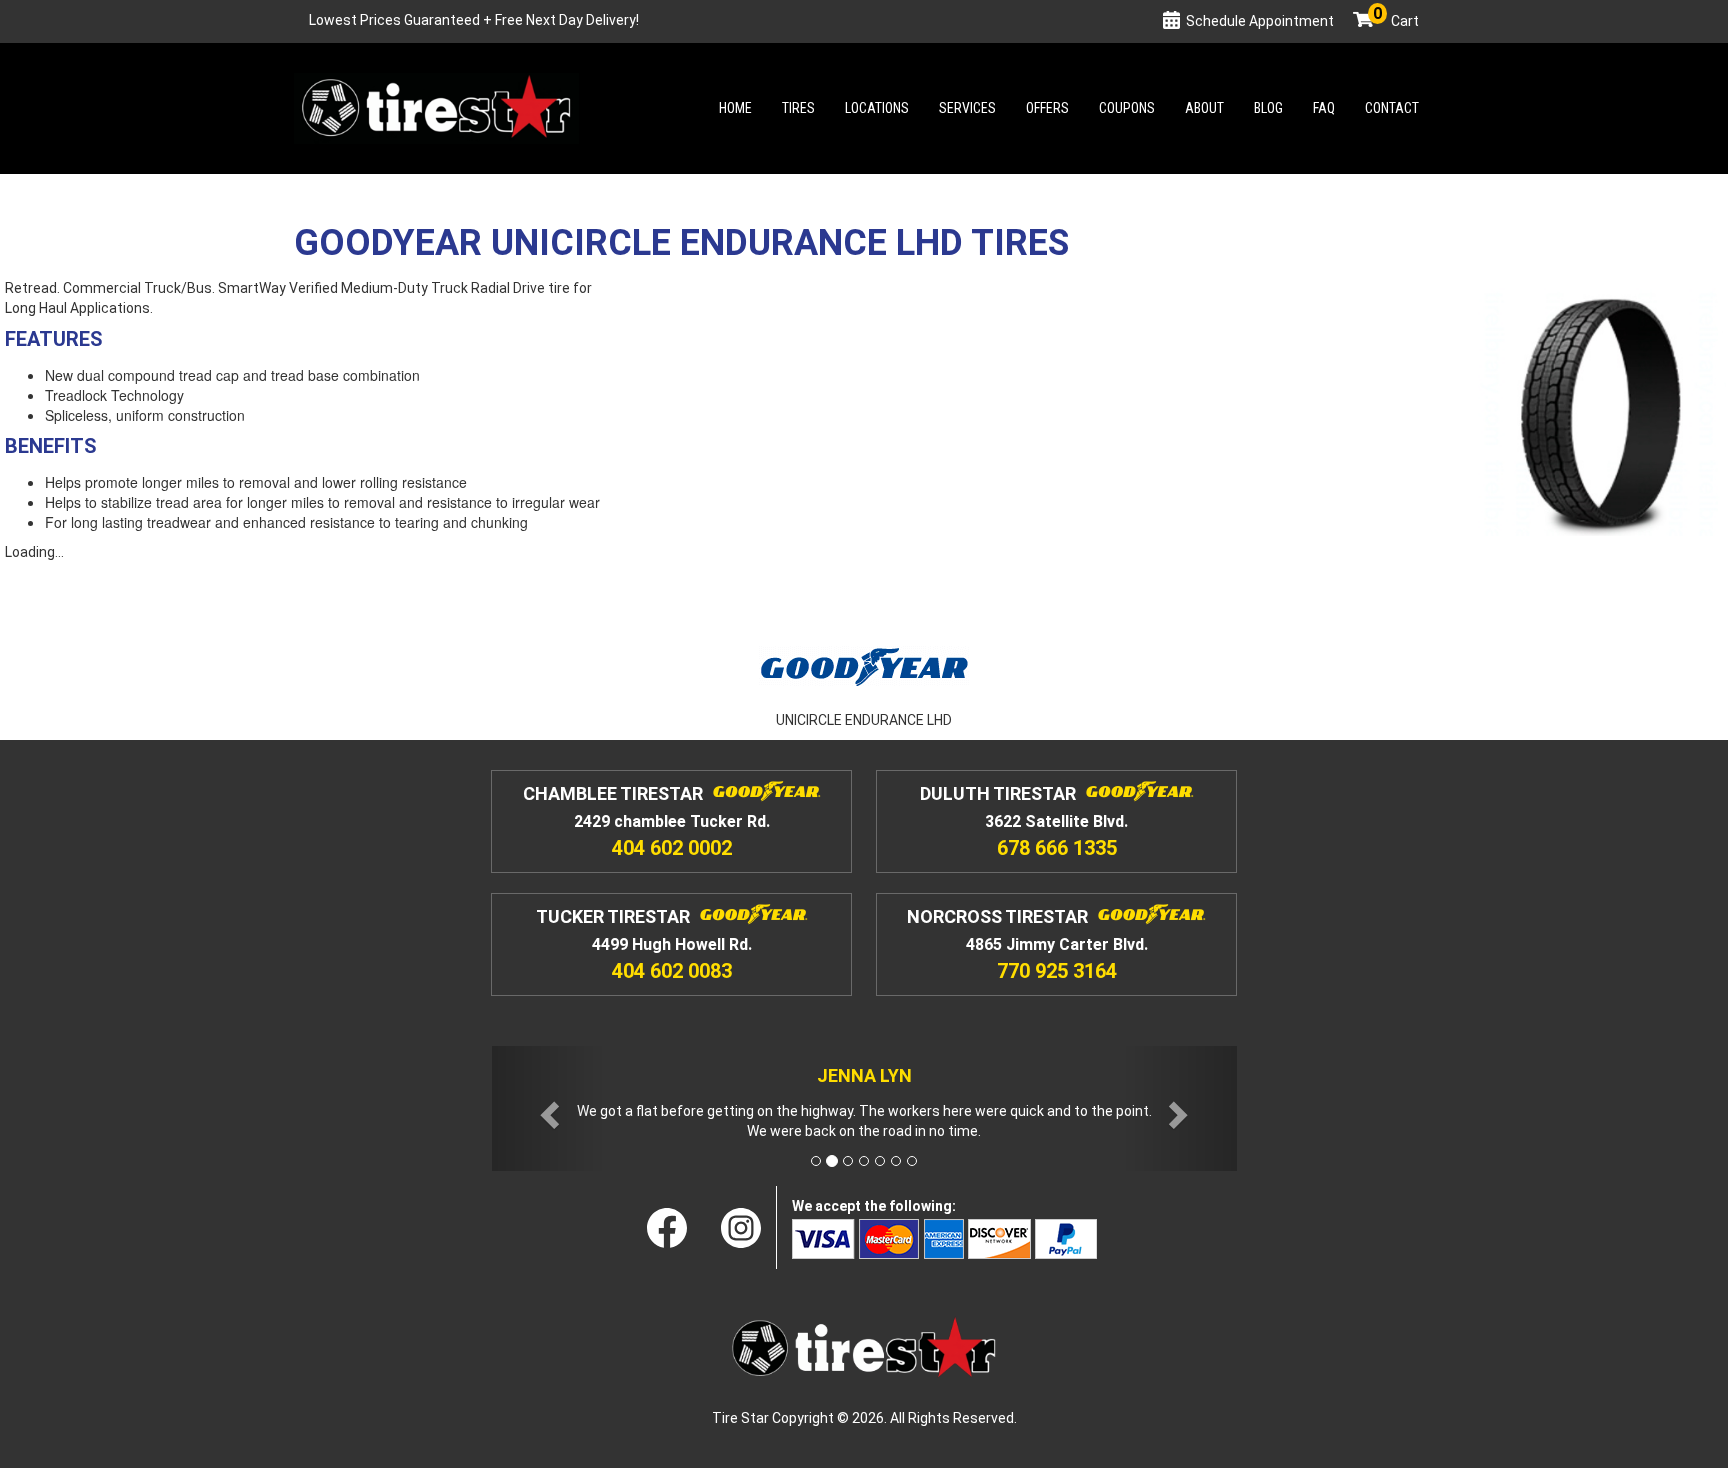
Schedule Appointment (1260, 21)
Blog (1268, 108)
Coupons (1127, 108)
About (1204, 108)
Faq (1324, 108)
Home (735, 108)
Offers (1047, 108)
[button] (548, 1108)
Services (967, 108)
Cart (1396, 21)
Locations (877, 108)
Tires (798, 108)
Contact (1392, 108)
